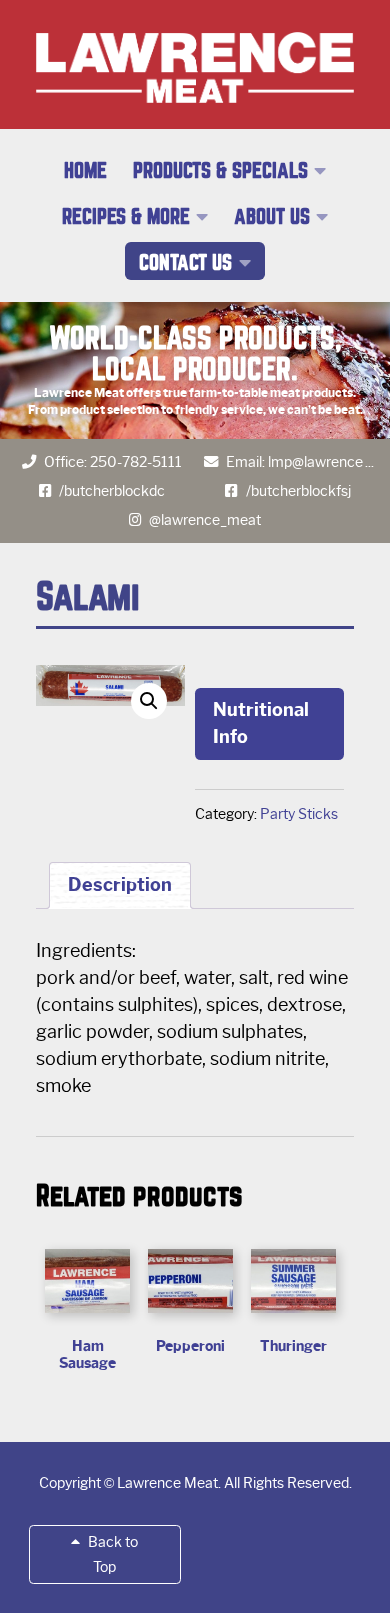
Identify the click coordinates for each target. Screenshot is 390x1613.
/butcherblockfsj (298, 491)
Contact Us (185, 263)
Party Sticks (299, 814)
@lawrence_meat (205, 520)
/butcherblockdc (112, 491)
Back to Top (111, 1554)
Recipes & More (126, 217)
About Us (272, 217)
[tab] (120, 885)
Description (120, 885)
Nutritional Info (261, 723)
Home (85, 171)
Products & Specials (220, 171)
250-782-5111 (136, 462)
